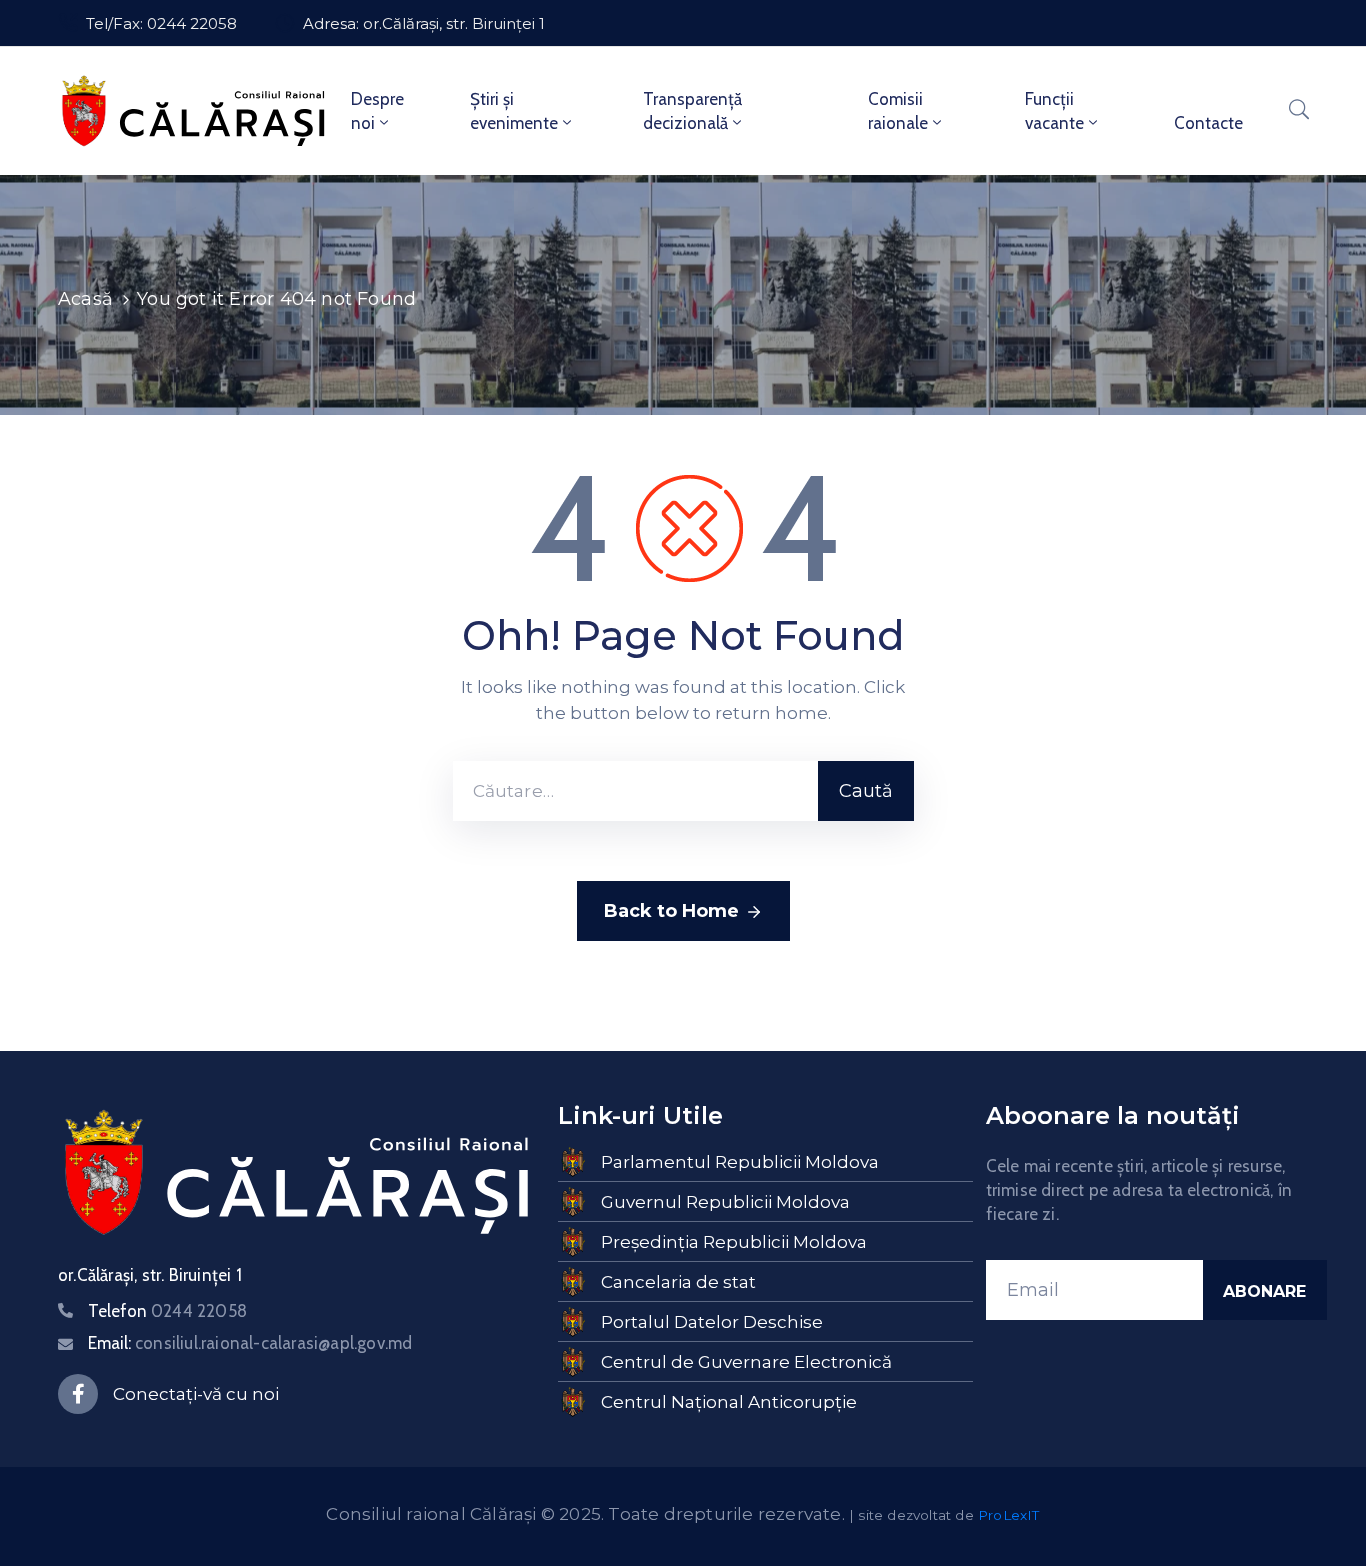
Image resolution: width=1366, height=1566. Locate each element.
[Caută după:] (635, 791)
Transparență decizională (692, 111)
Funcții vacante (1054, 111)
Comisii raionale (898, 111)
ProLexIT (1009, 1515)
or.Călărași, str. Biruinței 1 (150, 1275)
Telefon (167, 1311)
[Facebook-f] (78, 1394)
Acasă (85, 299)
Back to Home (671, 911)
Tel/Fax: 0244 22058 (161, 23)
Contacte (1208, 123)
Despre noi (377, 111)
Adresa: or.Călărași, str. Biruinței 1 (424, 23)
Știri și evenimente (514, 111)
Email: (250, 1343)
